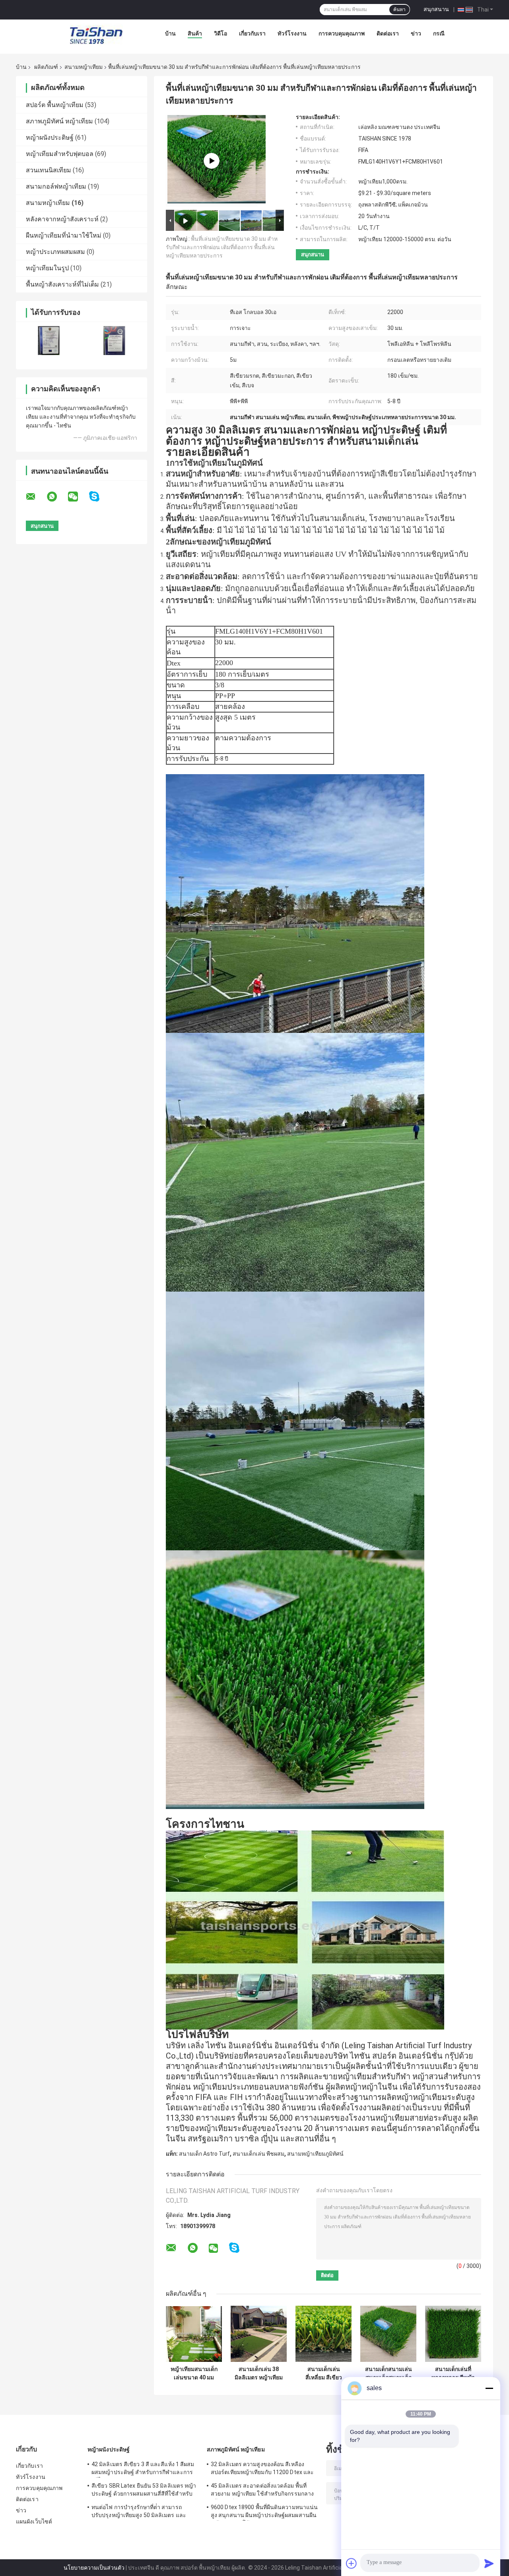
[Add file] (352, 2563)
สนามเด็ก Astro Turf (204, 2154)
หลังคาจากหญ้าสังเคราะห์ (62, 219)
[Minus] (489, 2388)
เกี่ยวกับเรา (252, 33)
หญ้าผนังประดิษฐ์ (50, 138)
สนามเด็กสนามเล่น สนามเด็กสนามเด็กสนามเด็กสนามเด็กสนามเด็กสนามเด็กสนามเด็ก (389, 2373)
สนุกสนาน (436, 9)
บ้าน (170, 33)
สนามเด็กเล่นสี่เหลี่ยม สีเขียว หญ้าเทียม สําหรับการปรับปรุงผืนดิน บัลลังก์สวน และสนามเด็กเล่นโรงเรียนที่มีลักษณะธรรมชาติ (323, 2373)
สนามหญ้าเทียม (84, 67)
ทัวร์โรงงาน (292, 33)
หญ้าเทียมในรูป (47, 268)
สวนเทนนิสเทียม (49, 170)
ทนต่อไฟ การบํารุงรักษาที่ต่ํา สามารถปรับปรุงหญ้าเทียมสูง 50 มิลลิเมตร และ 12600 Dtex (139, 2512)
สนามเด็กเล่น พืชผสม (258, 2154)
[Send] (489, 2563)
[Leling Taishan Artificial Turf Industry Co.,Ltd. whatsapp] (57, 497)
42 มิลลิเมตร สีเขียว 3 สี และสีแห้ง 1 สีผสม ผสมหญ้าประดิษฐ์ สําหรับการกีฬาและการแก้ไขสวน (143, 2469)
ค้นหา (399, 10)
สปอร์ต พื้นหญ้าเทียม (55, 105)
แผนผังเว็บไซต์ (34, 2521)
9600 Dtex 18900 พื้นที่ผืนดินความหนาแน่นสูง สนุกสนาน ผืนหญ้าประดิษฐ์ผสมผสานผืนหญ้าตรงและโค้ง (264, 2512)
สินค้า (195, 33)
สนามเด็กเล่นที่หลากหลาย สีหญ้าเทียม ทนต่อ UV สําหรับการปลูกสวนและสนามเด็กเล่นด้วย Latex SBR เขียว (453, 2373)
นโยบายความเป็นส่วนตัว (94, 2568)
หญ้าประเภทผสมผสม (55, 252)
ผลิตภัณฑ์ (46, 67)
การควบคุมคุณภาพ (342, 33)
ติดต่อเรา (388, 33)
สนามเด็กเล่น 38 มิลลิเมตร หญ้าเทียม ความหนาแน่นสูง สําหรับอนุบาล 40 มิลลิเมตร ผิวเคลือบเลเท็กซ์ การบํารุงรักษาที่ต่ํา (259, 2373)
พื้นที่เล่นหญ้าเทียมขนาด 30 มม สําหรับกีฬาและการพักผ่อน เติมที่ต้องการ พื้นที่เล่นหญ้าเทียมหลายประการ (222, 247)
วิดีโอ (221, 33)
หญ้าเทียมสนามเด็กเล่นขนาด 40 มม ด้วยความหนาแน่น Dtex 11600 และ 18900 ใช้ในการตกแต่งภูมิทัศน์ (194, 2373)
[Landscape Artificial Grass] (212, 161)
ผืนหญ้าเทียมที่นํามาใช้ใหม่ (64, 235)
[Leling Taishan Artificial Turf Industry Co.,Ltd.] (96, 35)
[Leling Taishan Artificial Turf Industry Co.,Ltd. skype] (99, 497)
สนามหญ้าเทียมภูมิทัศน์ (315, 2154)
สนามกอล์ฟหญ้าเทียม (56, 186)
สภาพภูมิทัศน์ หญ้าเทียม (59, 121)
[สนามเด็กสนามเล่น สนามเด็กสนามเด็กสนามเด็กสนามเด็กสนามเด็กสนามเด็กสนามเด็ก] (388, 2334)
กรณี (439, 33)
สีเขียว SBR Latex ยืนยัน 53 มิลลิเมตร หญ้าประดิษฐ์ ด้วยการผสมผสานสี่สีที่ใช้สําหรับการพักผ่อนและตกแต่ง (144, 2491)
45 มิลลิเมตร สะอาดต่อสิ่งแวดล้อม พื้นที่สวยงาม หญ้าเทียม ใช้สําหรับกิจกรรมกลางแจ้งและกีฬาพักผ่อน (262, 2491)
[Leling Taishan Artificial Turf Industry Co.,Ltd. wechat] (78, 497)
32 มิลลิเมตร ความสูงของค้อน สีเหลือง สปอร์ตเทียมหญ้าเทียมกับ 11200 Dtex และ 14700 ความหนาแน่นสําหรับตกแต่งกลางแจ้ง (262, 2469)
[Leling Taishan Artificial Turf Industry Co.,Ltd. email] (36, 497)
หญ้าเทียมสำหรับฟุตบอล (60, 154)
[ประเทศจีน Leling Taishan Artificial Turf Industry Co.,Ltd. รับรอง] (49, 341)
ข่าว (416, 33)
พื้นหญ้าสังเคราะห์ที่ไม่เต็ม (62, 284)
